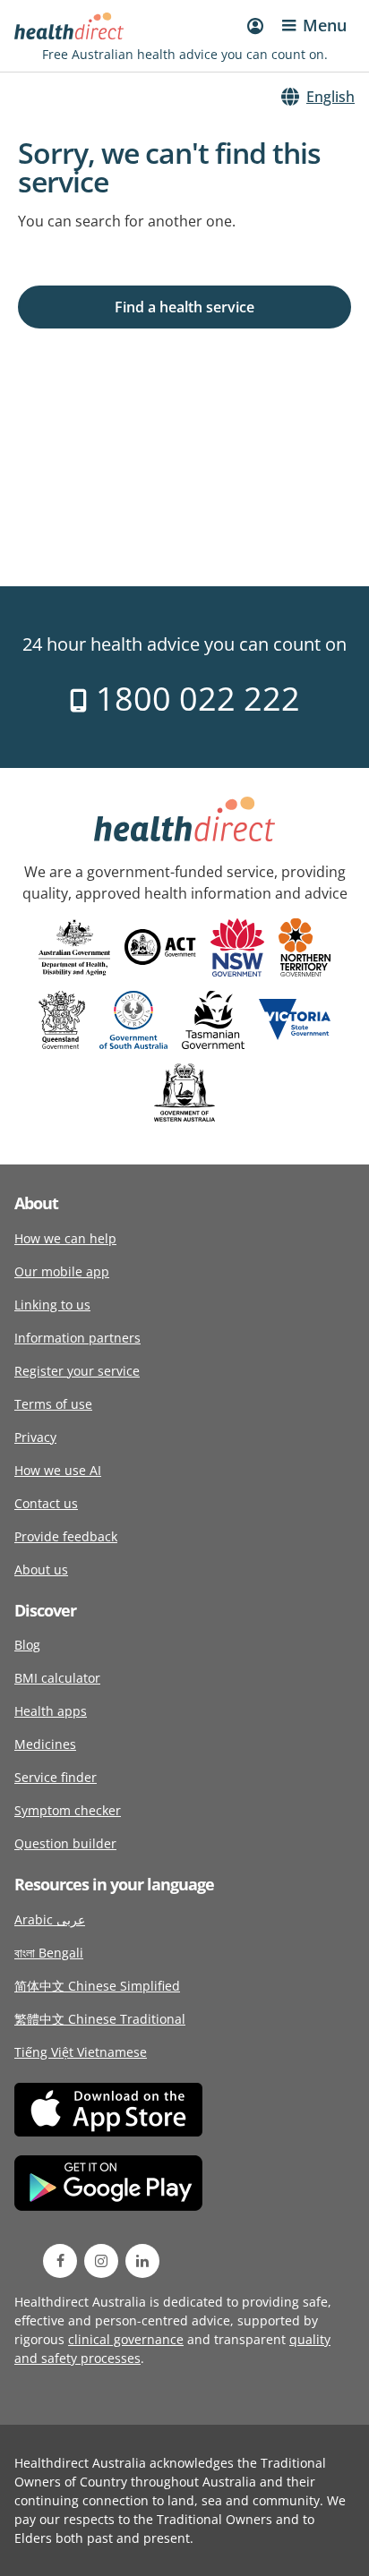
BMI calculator (57, 1678)
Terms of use (53, 1404)
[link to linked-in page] (142, 2261)
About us (41, 1569)
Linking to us (52, 1305)
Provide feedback (66, 1536)
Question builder (65, 1843)
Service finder (56, 1777)
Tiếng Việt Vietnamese (81, 2052)
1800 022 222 (194, 699)
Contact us (46, 1503)
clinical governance (126, 2339)
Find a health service (184, 307)
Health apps (51, 1711)
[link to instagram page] (101, 2261)
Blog (27, 1645)
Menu (325, 25)
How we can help (65, 1238)
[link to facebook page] (60, 2261)
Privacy (35, 1437)
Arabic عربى (50, 1919)
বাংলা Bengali (49, 1953)
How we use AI (58, 1470)
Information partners (77, 1338)
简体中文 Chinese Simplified (97, 1986)
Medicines (45, 1744)
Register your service (77, 1371)
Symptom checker (68, 1810)
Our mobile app (62, 1271)
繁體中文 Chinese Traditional (100, 2019)
